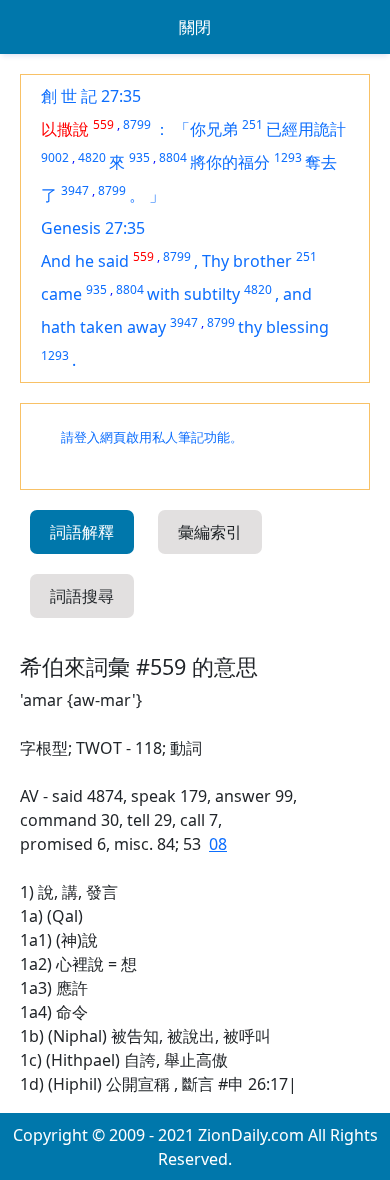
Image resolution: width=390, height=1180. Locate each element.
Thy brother (247, 261)
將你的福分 (230, 162)
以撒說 (65, 129)
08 (218, 844)
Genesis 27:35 (93, 228)
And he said (85, 261)
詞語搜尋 (82, 596)
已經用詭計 (306, 129)
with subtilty (193, 294)
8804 (173, 157)
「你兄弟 (206, 129)
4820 (92, 157)
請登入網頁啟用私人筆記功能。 (152, 437)
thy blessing (283, 327)
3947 (75, 190)
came (61, 294)
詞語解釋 (82, 532)
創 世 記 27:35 (91, 96)
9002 (55, 157)
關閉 (195, 27)
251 (252, 124)
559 (103, 124)
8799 (137, 124)
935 (139, 157)
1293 (288, 157)
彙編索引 (210, 532)
